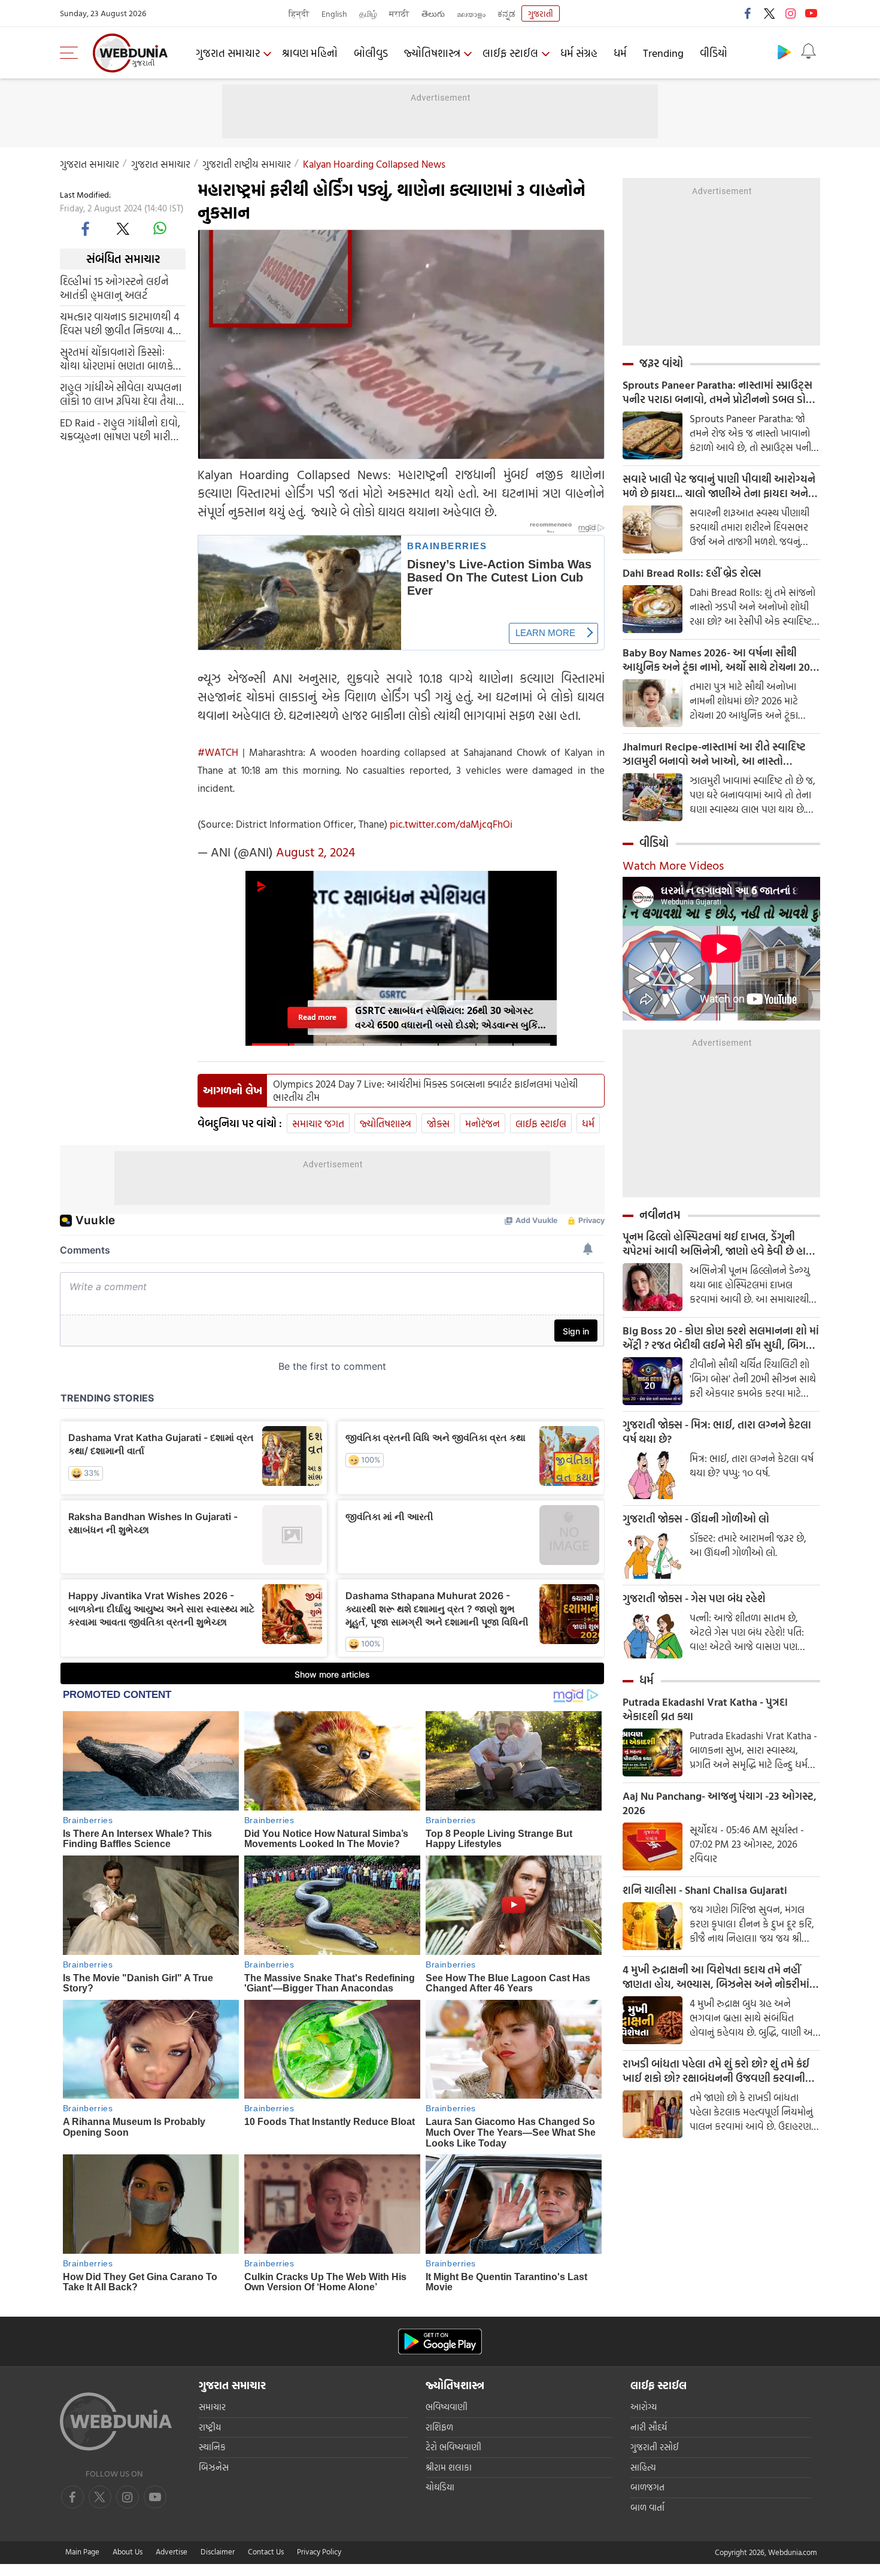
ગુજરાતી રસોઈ (655, 2447)
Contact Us (266, 2551)
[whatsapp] (160, 228)
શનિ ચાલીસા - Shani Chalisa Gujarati (705, 1890)
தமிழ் (368, 13)
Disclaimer (218, 2551)
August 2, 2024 (315, 852)
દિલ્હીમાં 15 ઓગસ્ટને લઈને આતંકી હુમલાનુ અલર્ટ (114, 287)
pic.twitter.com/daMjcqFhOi (451, 824)
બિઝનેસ (214, 2467)
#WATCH (218, 752)
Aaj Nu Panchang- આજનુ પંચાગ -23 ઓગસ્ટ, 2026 (720, 1803)
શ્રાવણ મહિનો (310, 53)
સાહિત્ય (643, 2467)
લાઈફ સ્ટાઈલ (510, 53)
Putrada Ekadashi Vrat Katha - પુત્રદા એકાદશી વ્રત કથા (705, 1709)
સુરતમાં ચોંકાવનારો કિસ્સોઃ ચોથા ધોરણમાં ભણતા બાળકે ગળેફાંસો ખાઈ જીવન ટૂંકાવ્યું (116, 358)
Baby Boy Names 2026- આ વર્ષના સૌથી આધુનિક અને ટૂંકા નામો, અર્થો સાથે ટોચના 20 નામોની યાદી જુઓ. (716, 660)
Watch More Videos (673, 865)
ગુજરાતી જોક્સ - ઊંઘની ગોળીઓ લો (696, 1519)
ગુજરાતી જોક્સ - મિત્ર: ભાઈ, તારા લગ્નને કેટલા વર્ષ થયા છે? (717, 1432)
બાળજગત (647, 2487)
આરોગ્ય (644, 2407)
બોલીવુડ (371, 53)
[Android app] (440, 2342)
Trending (663, 53)
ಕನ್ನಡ (506, 13)
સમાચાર (212, 2407)
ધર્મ (620, 53)
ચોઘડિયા (440, 2487)
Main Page (82, 2551)
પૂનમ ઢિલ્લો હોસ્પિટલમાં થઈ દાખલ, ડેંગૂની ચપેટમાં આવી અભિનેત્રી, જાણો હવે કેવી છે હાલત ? (721, 1244)
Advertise (172, 2551)
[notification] (808, 52)
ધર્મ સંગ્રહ (579, 53)
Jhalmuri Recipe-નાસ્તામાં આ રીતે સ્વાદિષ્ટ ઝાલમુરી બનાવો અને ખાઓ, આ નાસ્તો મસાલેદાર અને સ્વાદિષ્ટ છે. (714, 754)
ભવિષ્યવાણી (447, 2407)
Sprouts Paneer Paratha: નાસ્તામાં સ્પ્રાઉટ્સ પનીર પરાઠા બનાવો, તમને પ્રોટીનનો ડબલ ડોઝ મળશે (718, 392)
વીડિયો (714, 53)
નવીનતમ (660, 1215)
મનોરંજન (483, 1123)
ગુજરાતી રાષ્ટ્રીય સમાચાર (247, 164)
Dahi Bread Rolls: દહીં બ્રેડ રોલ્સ (692, 573)
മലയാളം (471, 13)
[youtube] (811, 13)
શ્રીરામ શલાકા (449, 2467)
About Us (128, 2551)
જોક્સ (438, 1123)
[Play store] (784, 52)
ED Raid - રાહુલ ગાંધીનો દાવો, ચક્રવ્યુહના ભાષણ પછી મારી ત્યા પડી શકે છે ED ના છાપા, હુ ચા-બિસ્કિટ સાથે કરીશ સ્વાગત (120, 429)
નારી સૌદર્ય (649, 2427)
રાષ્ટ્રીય (210, 2427)
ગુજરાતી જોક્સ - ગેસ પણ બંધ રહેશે (694, 1599)
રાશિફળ (439, 2427)
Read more (317, 1017)
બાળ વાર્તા (647, 2507)
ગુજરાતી (541, 13)
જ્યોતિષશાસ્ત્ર (432, 53)
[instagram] (790, 13)
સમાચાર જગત (318, 1123)
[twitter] (769, 13)
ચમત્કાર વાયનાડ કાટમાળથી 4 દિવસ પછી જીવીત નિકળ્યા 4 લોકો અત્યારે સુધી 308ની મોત (120, 323)
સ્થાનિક (212, 2447)
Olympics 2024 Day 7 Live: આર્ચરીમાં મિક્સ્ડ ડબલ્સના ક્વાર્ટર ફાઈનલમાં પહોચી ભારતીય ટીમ (425, 1091)
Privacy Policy (319, 2551)
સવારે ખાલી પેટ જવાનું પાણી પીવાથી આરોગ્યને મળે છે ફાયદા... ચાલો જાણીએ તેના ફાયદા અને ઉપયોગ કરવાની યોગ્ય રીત (719, 486)
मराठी (399, 13)
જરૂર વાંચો (661, 363)
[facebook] (748, 13)
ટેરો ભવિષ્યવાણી (453, 2447)
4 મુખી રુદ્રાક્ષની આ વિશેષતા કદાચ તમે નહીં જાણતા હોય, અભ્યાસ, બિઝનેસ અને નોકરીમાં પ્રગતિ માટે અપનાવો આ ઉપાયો (716, 1977)
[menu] (72, 53)
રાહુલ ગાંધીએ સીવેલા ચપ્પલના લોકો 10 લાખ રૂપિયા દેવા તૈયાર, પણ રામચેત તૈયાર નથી (122, 393)
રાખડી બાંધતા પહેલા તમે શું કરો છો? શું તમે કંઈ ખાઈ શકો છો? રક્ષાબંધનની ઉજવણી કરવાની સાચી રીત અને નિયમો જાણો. (716, 2071)
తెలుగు (433, 13)
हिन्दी (299, 13)
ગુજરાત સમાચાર (228, 53)
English (334, 13)
